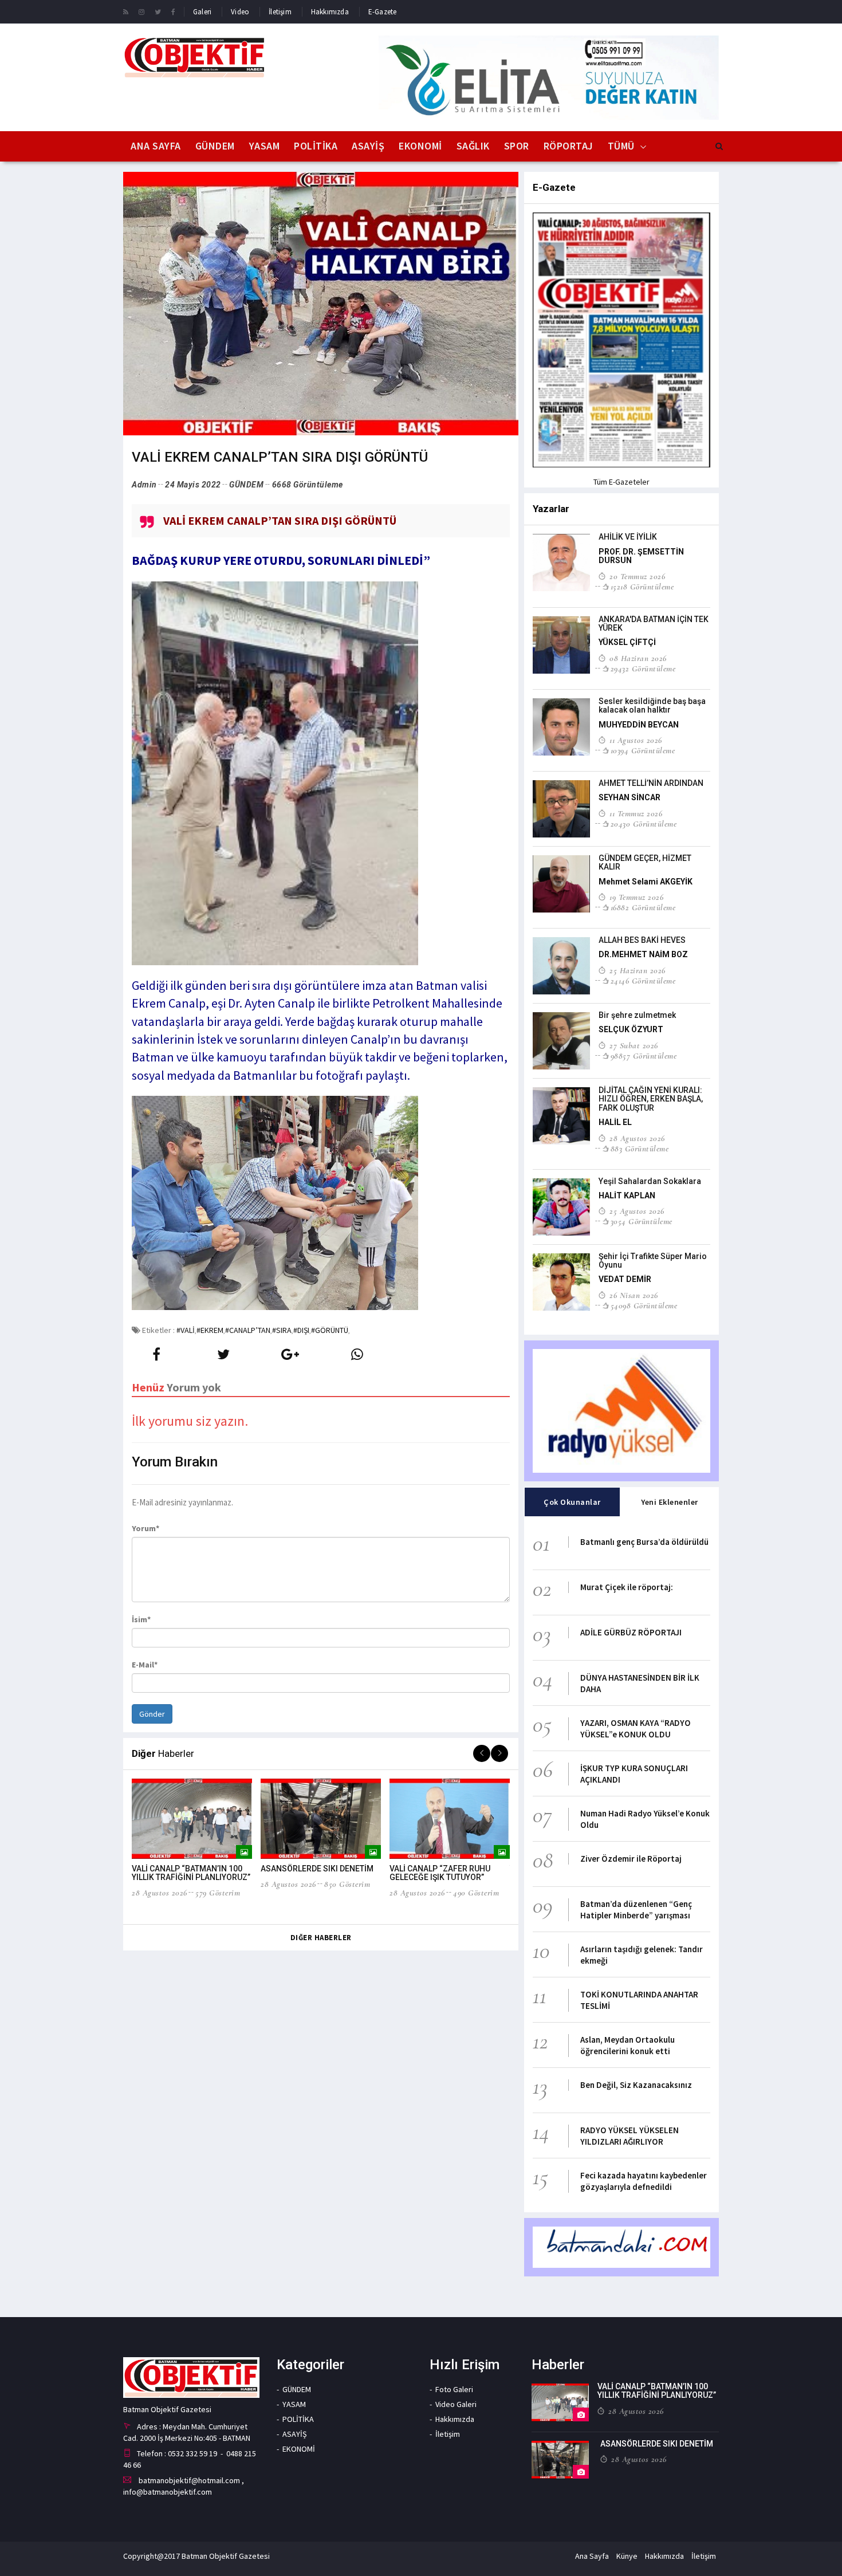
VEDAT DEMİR (625, 1279)
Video (240, 12)
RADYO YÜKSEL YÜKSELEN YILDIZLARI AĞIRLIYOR (629, 2136)
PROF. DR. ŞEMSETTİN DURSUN (641, 556)
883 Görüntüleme (640, 1149)
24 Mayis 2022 (193, 485)
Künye (627, 2556)
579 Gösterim (218, 1893)
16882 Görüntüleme (643, 907)
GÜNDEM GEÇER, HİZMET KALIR (645, 862)
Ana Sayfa (156, 146)
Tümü (621, 146)
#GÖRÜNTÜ (330, 1330)
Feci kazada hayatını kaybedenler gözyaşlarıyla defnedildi (644, 2181)
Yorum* (145, 1528)
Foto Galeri (454, 2389)
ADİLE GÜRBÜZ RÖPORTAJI (631, 1632)
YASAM (265, 146)
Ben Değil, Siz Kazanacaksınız (636, 2085)
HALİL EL (615, 1122)
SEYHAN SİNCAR (629, 797)
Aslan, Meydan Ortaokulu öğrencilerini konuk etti (627, 2045)
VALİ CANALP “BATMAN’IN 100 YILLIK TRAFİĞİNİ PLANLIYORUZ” (191, 1873)
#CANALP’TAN (248, 1330)
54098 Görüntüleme (644, 1305)
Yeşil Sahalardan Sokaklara (650, 1181)
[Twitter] (158, 11)
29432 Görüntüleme (643, 668)
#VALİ (186, 1330)
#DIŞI (301, 1330)
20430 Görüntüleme (644, 824)
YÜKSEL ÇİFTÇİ (627, 642)
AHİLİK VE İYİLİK (628, 537)
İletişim (280, 12)
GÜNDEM (215, 146)
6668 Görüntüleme (308, 485)
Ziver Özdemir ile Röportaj (631, 1859)
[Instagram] (141, 11)
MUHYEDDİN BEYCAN (639, 725)
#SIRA (282, 1330)
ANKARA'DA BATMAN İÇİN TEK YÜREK (654, 624)
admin (144, 485)
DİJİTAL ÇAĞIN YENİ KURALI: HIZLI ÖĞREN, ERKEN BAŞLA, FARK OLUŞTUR (651, 1099)
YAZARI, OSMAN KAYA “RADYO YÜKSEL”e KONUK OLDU (636, 1729)
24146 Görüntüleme (643, 981)
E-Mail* (145, 1665)
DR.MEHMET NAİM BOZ (643, 954)
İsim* (141, 1619)
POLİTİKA (316, 146)
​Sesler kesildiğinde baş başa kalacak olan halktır (652, 705)
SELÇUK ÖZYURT (631, 1029)
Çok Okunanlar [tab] (572, 1502)
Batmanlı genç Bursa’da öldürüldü (644, 1542)
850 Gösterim (347, 1884)
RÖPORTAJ (568, 146)
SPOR (517, 146)
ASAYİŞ (368, 146)
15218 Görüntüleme (642, 587)
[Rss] (126, 11)
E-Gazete (383, 12)
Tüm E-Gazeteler (621, 482)
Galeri (202, 12)
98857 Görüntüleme (644, 1056)
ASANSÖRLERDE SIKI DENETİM (317, 1869)
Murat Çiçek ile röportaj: (627, 1587)
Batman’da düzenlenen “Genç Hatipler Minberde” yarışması (636, 1910)
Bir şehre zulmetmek (637, 1015)
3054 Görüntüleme (642, 1221)
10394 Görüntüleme (643, 750)
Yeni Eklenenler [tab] (670, 1502)
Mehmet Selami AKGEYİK (646, 882)
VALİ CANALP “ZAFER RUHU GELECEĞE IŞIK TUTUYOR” (440, 1873)
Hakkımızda (330, 12)
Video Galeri (456, 2404)
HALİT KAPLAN (627, 1195)
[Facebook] (173, 11)
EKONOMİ (420, 146)
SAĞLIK (473, 146)
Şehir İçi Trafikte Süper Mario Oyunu (653, 1261)
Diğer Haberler (321, 1938)
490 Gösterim (476, 1893)
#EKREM (210, 1330)
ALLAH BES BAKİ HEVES (642, 940)
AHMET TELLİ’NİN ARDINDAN (651, 783)
